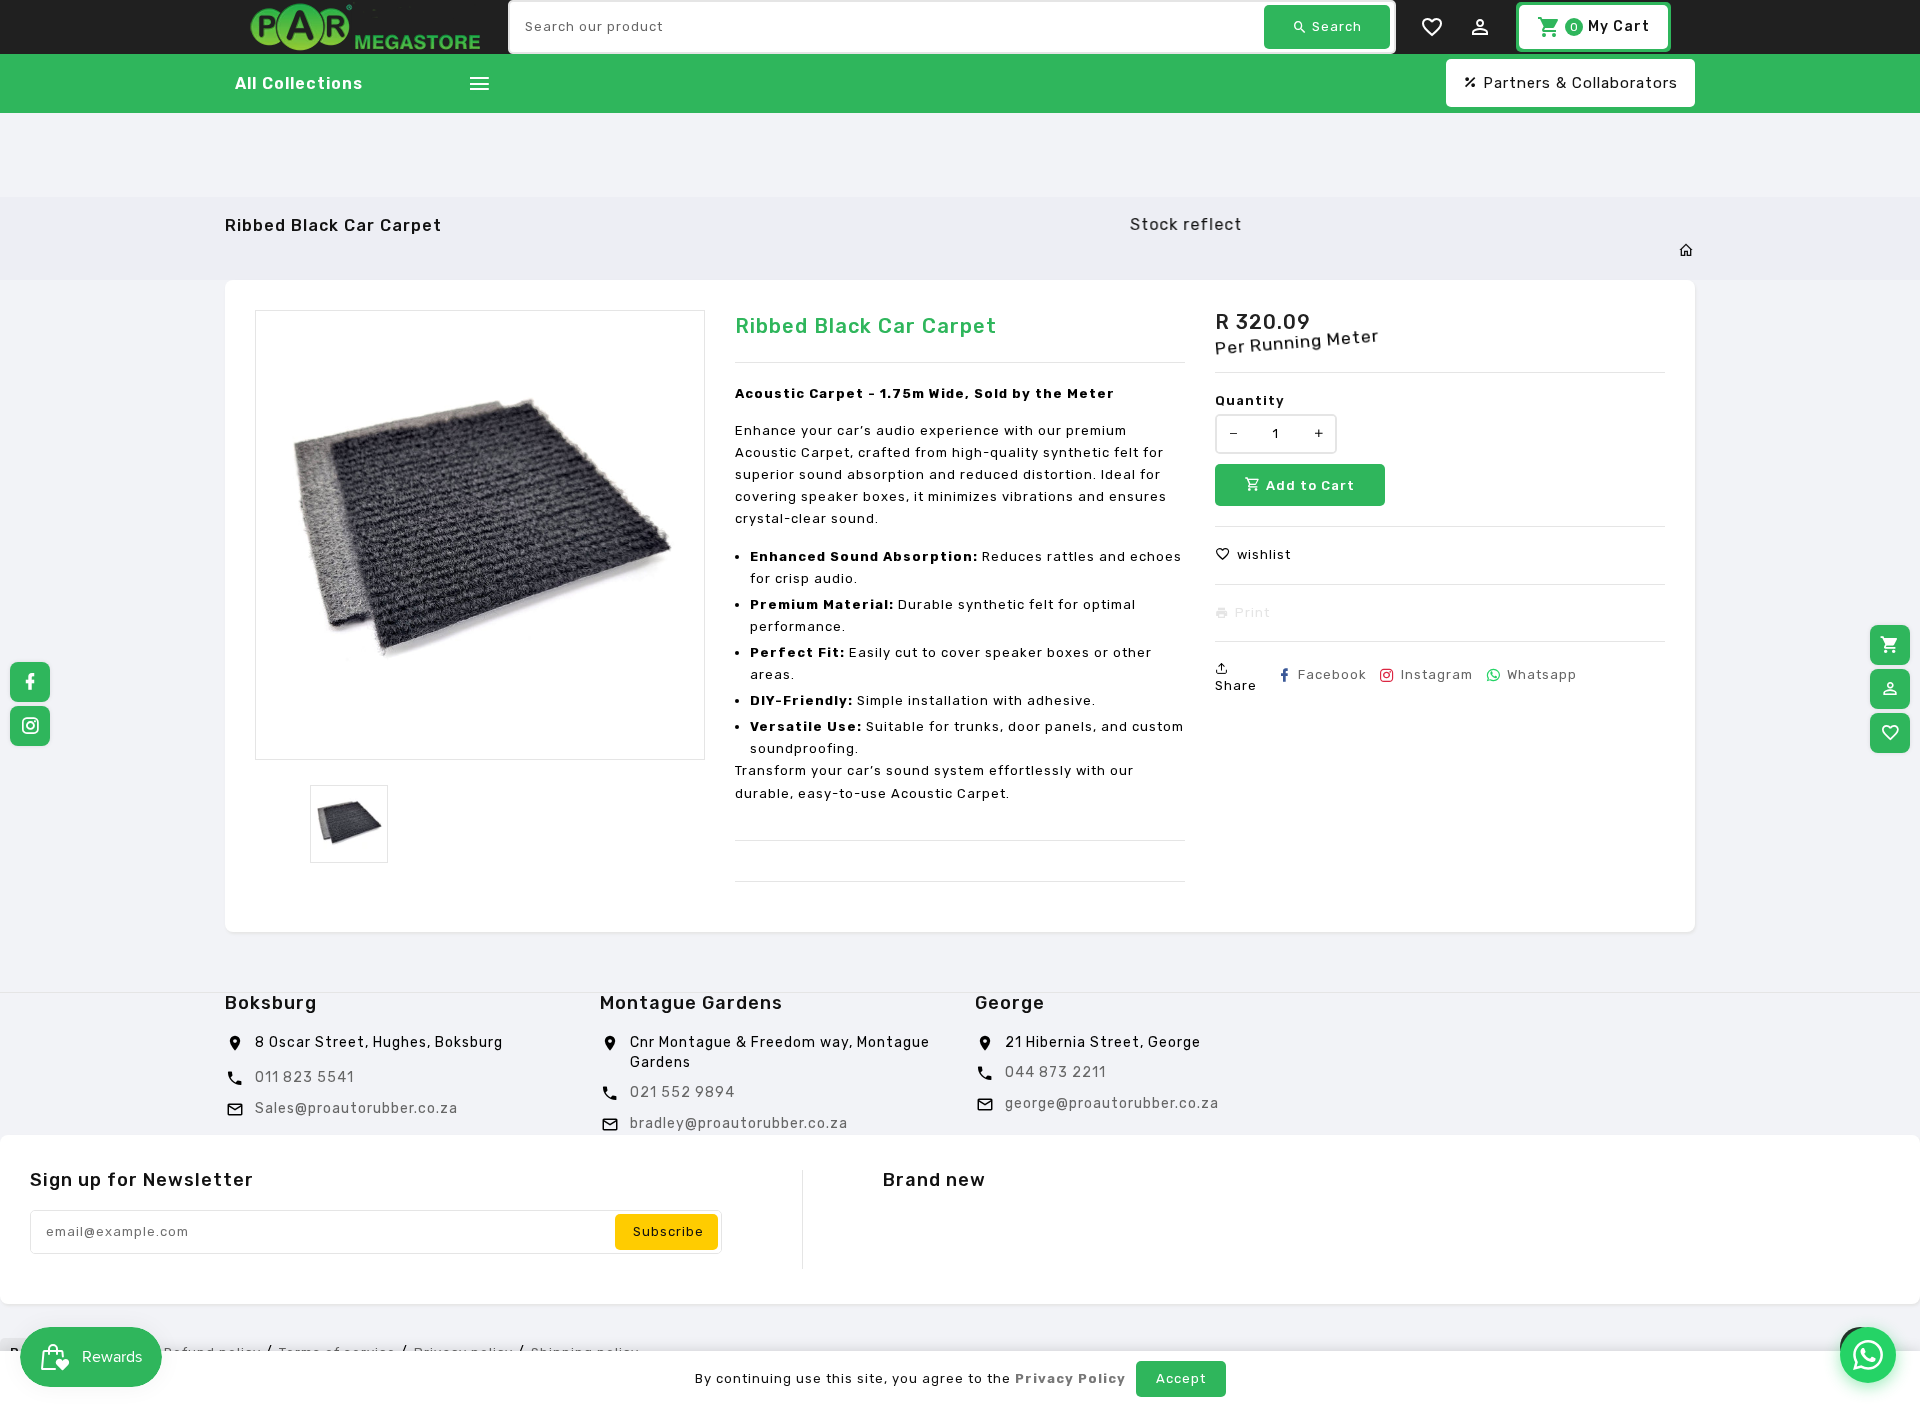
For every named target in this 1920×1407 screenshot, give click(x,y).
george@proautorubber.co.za (1112, 1103)
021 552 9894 (682, 1092)
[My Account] (1890, 689)
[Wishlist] (1890, 733)
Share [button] (1236, 685)
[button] (1253, 555)
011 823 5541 (304, 1077)
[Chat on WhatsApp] (1868, 1355)
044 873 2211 (1055, 1072)
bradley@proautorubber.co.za (739, 1123)
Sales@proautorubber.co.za (356, 1108)
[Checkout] (1890, 645)
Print (1252, 613)
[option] (349, 824)
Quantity (1250, 400)
